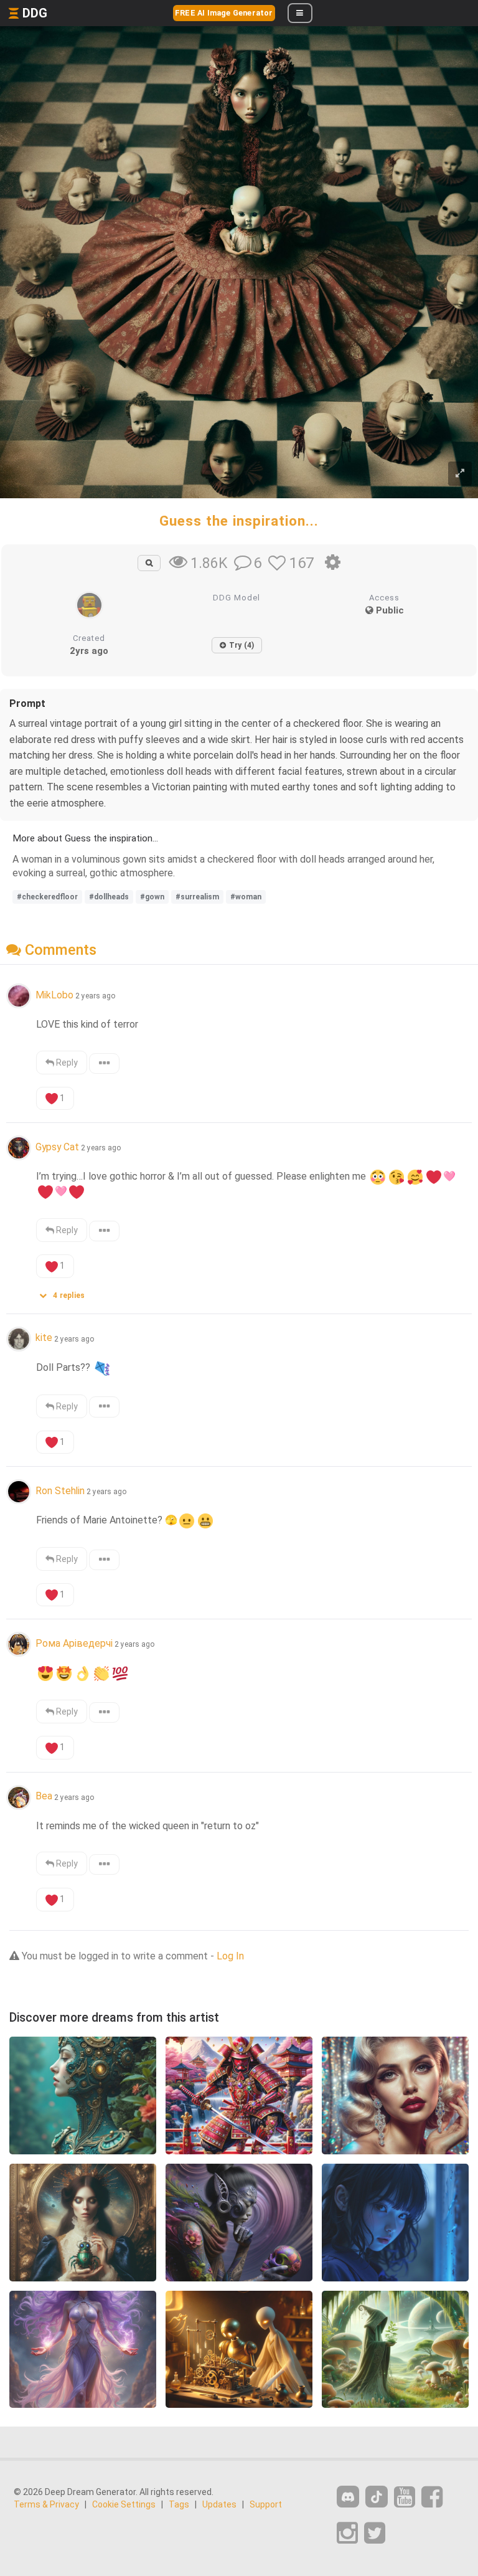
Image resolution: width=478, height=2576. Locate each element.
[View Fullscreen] (460, 474)
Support (266, 2504)
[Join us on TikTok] (377, 2497)
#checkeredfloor (47, 897)
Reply (66, 1063)
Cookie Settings (124, 2504)
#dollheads (109, 897)
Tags (179, 2504)
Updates (219, 2504)
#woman (246, 897)
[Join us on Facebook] (432, 2497)
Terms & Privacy (46, 2504)
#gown (152, 897)
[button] (66, 1293)
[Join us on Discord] (348, 2497)
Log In (230, 1956)
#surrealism (197, 897)
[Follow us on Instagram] (347, 2533)
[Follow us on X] (375, 2533)
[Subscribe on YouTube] (405, 2497)
